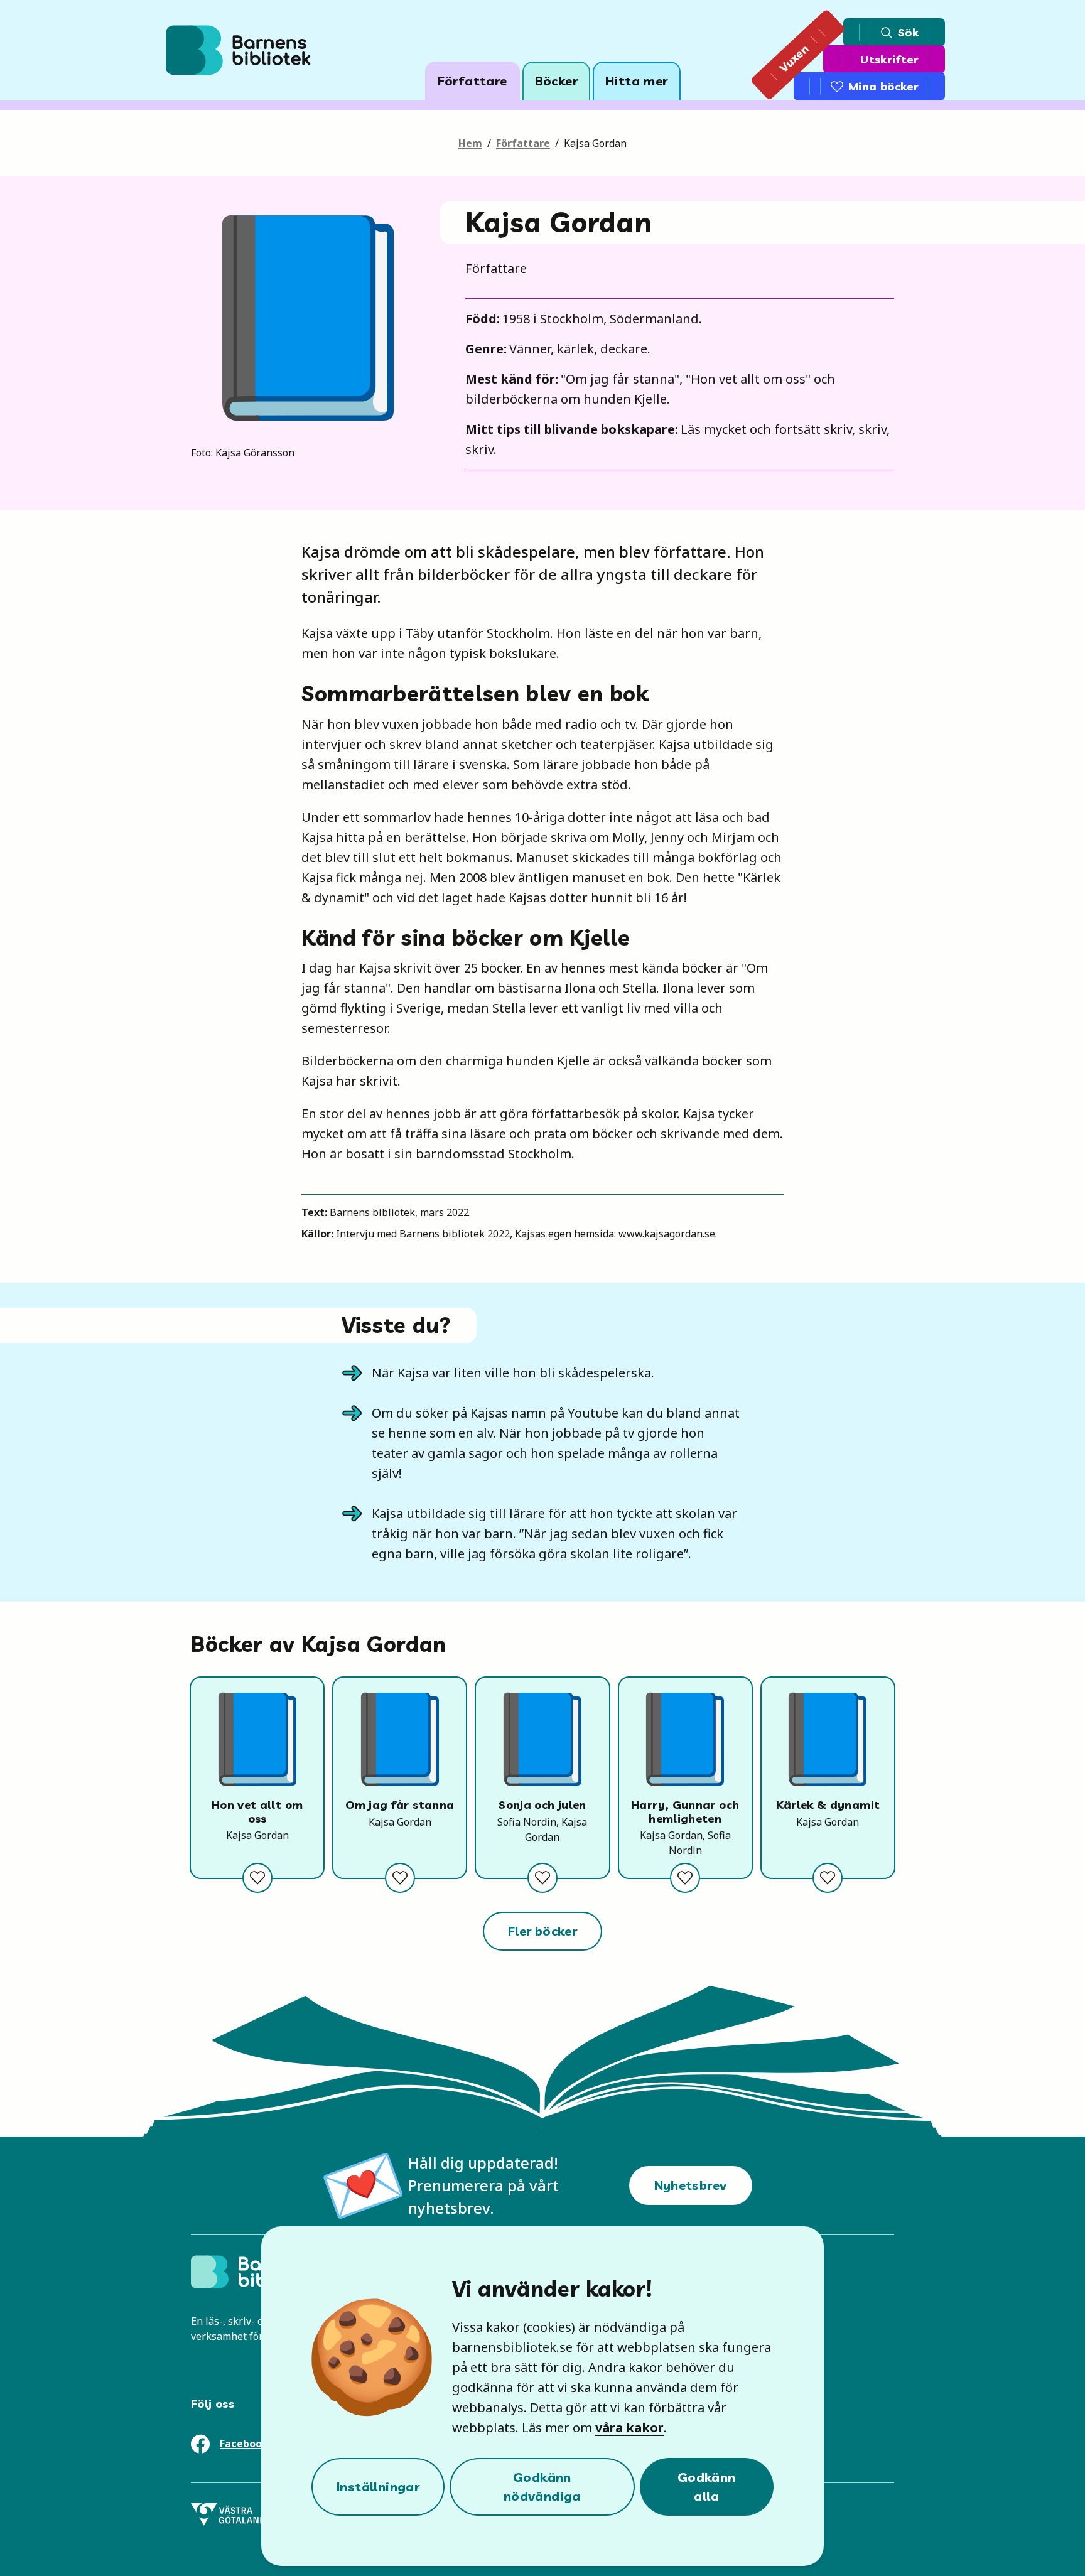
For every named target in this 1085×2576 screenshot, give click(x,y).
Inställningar (378, 2487)
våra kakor (629, 2428)
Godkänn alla (707, 2487)
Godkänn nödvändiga (542, 2487)
